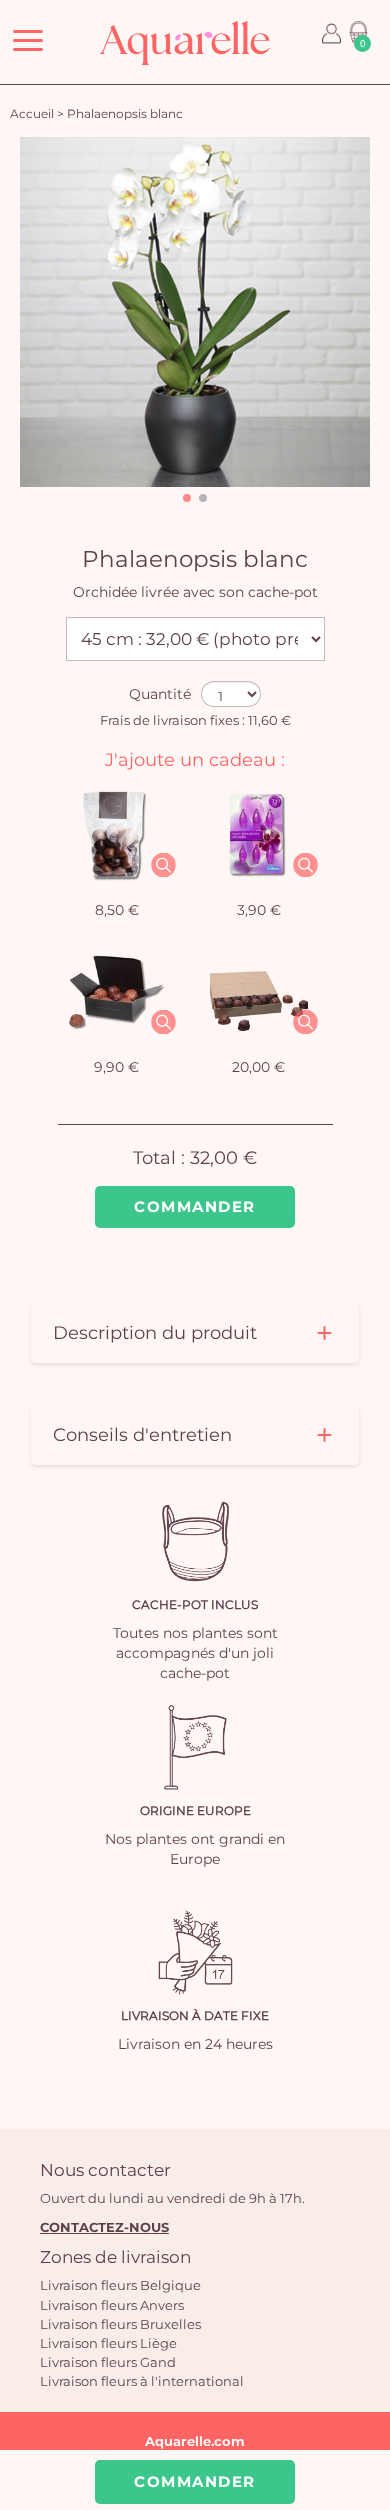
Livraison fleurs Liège (108, 2343)
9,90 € (116, 1067)
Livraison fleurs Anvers (112, 2305)
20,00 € (258, 1067)
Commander (195, 1206)
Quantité (160, 694)
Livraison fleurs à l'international (142, 2381)
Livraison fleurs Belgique (120, 2285)
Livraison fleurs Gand (108, 2362)
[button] (187, 498)
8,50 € (117, 910)
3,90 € (259, 910)
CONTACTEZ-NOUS (104, 2227)
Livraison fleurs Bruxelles (120, 2324)
